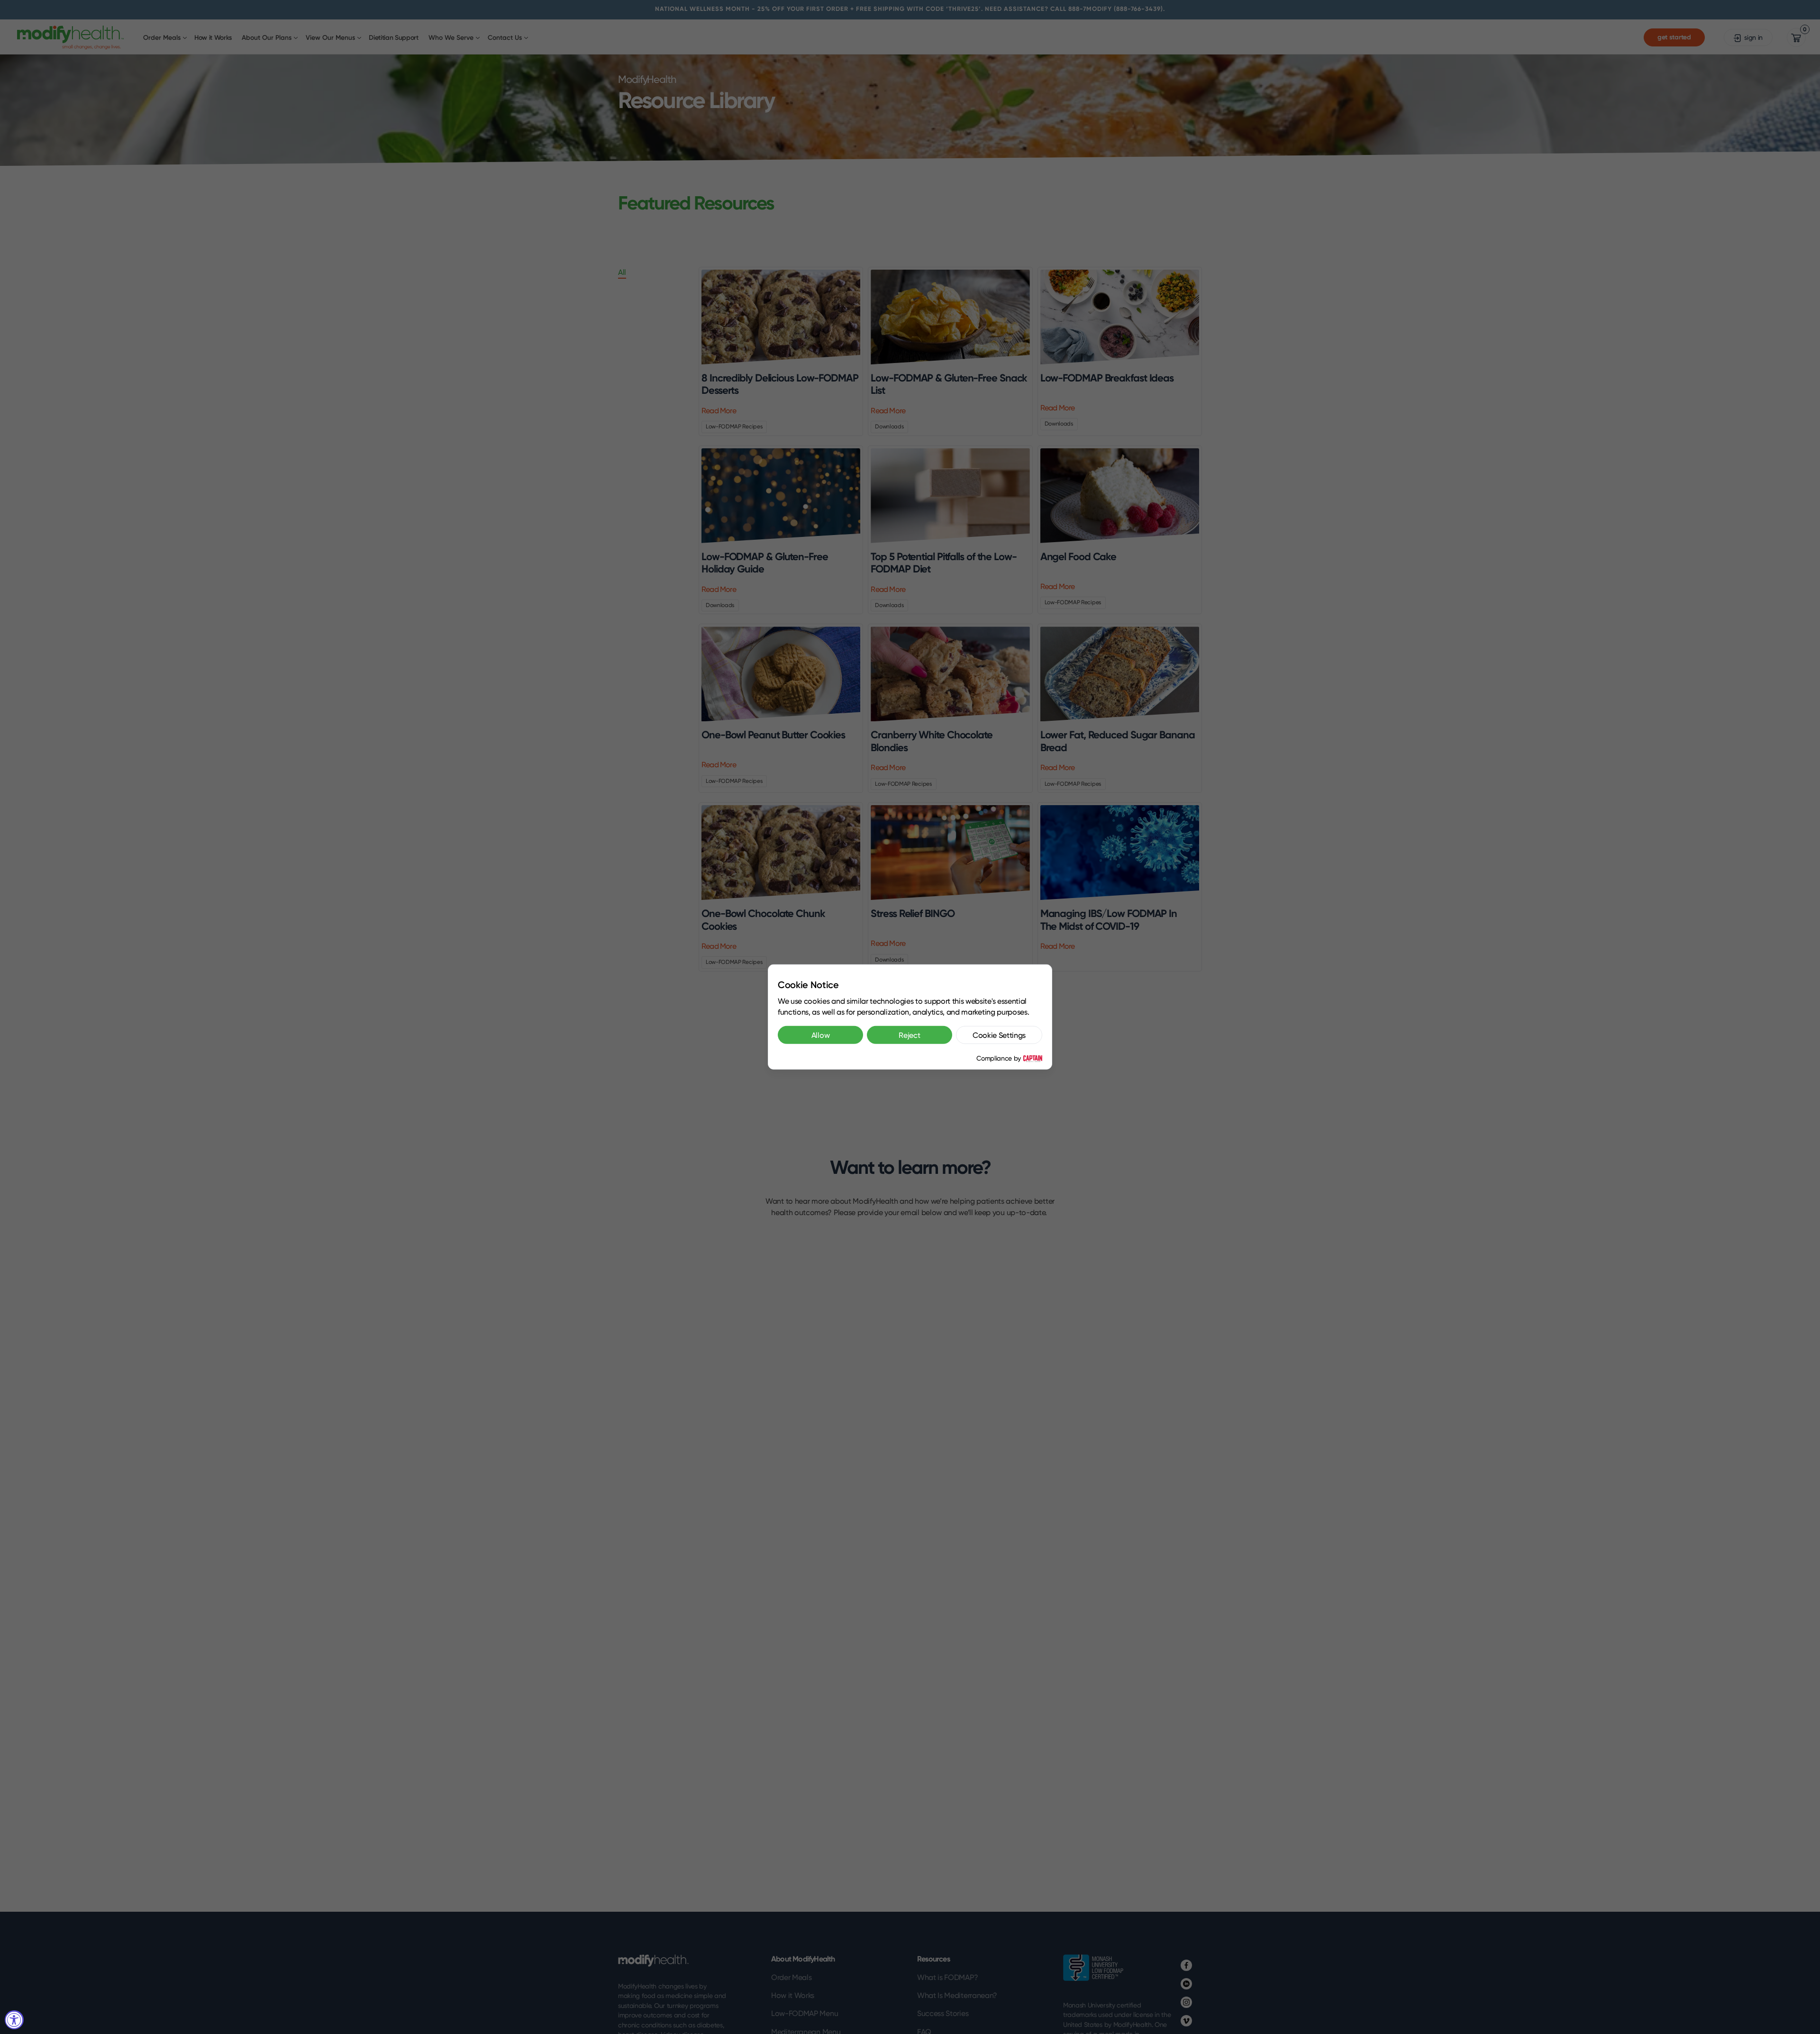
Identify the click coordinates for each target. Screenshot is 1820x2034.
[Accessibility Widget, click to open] (14, 2020)
